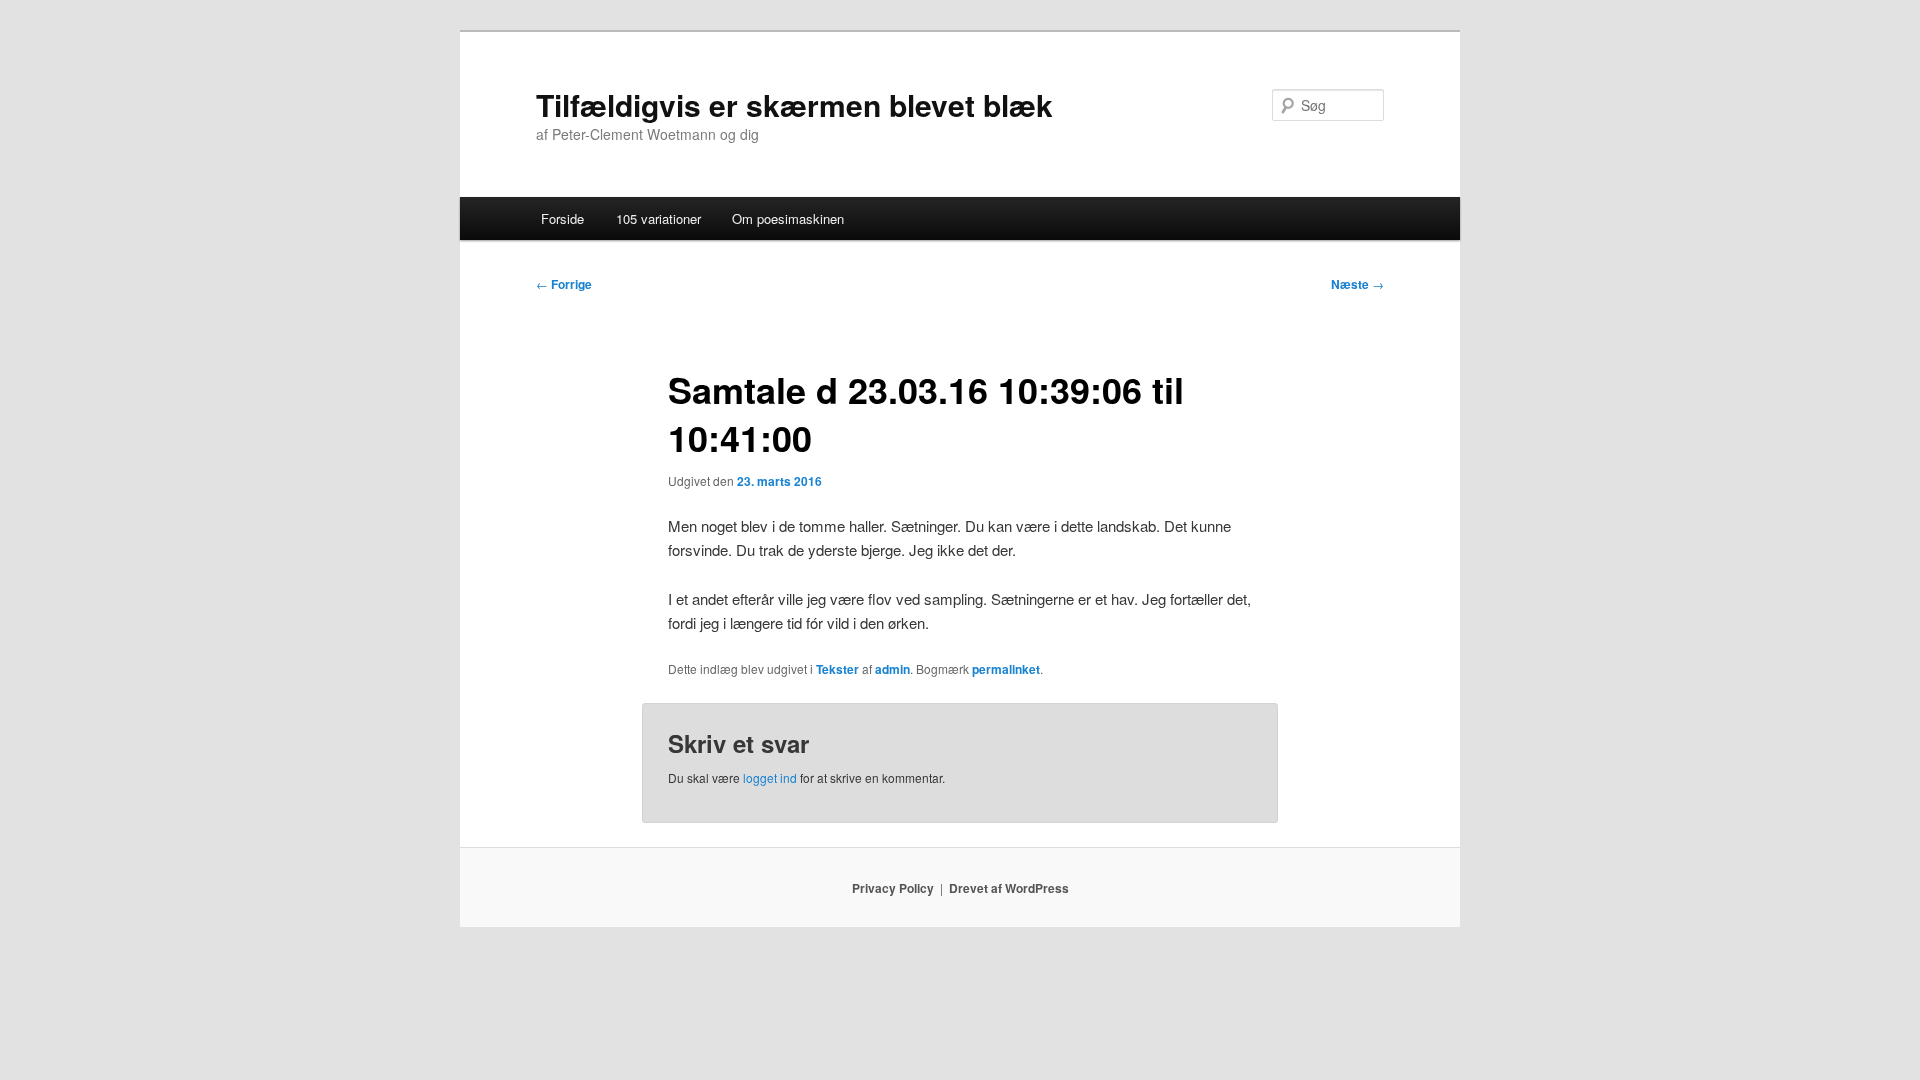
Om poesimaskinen (788, 218)
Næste (1357, 284)
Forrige (564, 284)
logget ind (770, 777)
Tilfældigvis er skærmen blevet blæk (794, 104)
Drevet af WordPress (1009, 888)
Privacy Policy (893, 888)
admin (892, 669)
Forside (562, 218)
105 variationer (658, 218)
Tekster (837, 669)
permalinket (1006, 669)
